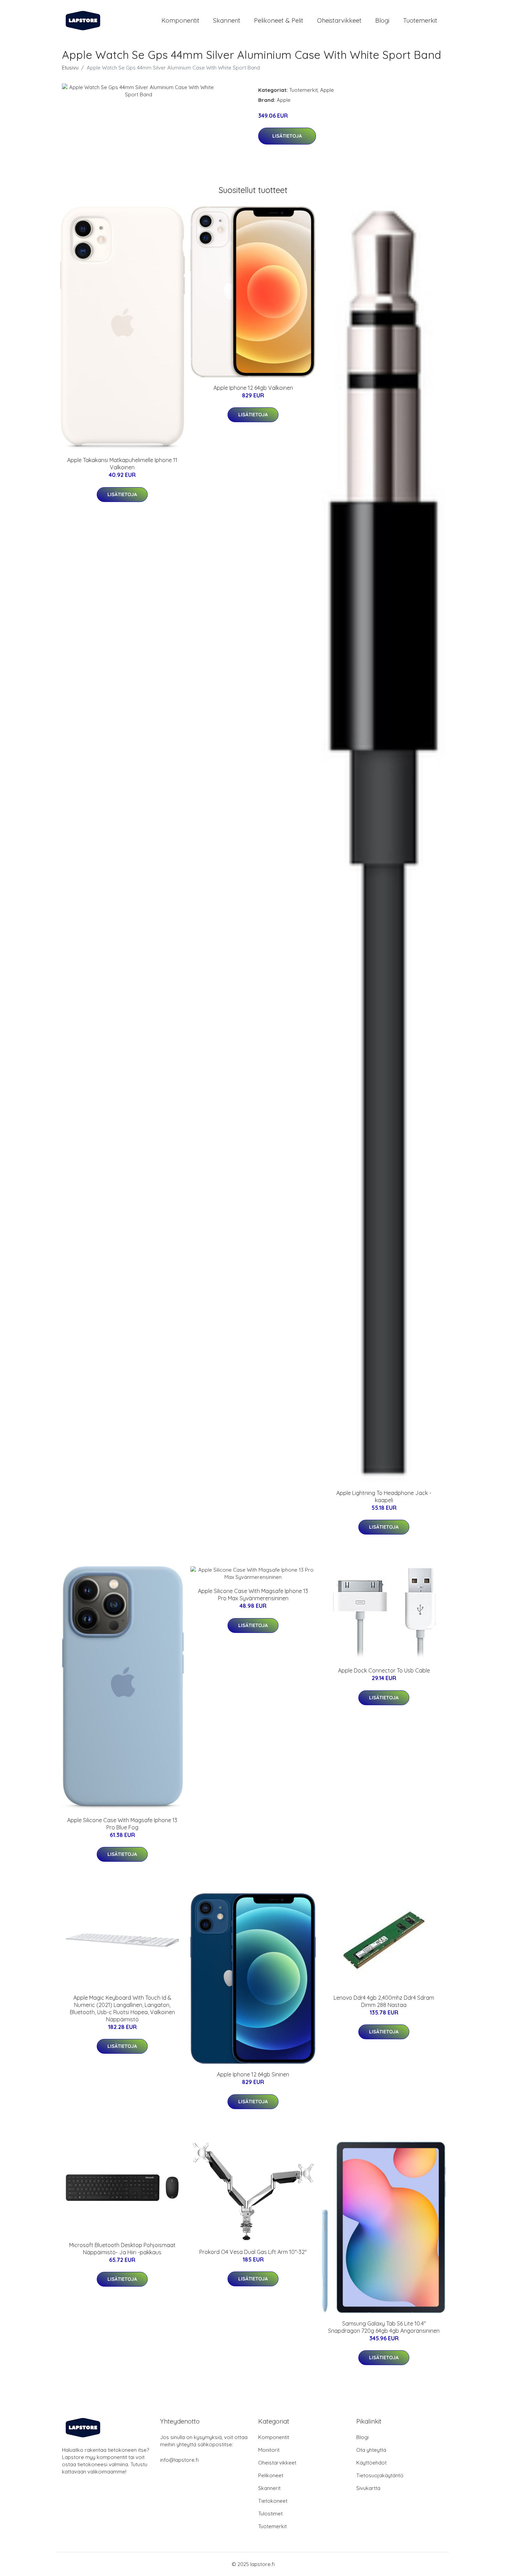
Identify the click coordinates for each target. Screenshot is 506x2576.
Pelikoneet (271, 2475)
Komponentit (180, 20)
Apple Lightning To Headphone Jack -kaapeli (384, 1497)
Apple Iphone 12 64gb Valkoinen (253, 388)
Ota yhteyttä (371, 2450)
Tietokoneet (273, 2501)
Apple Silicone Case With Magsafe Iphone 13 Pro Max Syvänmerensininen (253, 1595)
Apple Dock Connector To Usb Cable (384, 1670)
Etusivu (70, 68)
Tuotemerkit (420, 20)
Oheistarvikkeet (339, 20)
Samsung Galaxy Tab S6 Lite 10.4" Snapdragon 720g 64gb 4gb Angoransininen (384, 2327)
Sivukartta (368, 2488)
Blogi (382, 20)
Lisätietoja (287, 136)
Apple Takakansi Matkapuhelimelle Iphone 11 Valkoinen (122, 464)
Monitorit (269, 2450)
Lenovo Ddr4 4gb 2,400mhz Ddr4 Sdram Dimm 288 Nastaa (384, 2001)
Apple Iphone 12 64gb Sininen (253, 2074)
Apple (327, 90)
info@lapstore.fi (179, 2460)
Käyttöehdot (371, 2463)
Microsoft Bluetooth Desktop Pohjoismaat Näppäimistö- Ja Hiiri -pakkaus (122, 2249)
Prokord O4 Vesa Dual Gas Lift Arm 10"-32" (253, 2252)
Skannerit (227, 20)
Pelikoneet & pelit (279, 20)
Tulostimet (270, 2514)
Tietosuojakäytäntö (380, 2475)
